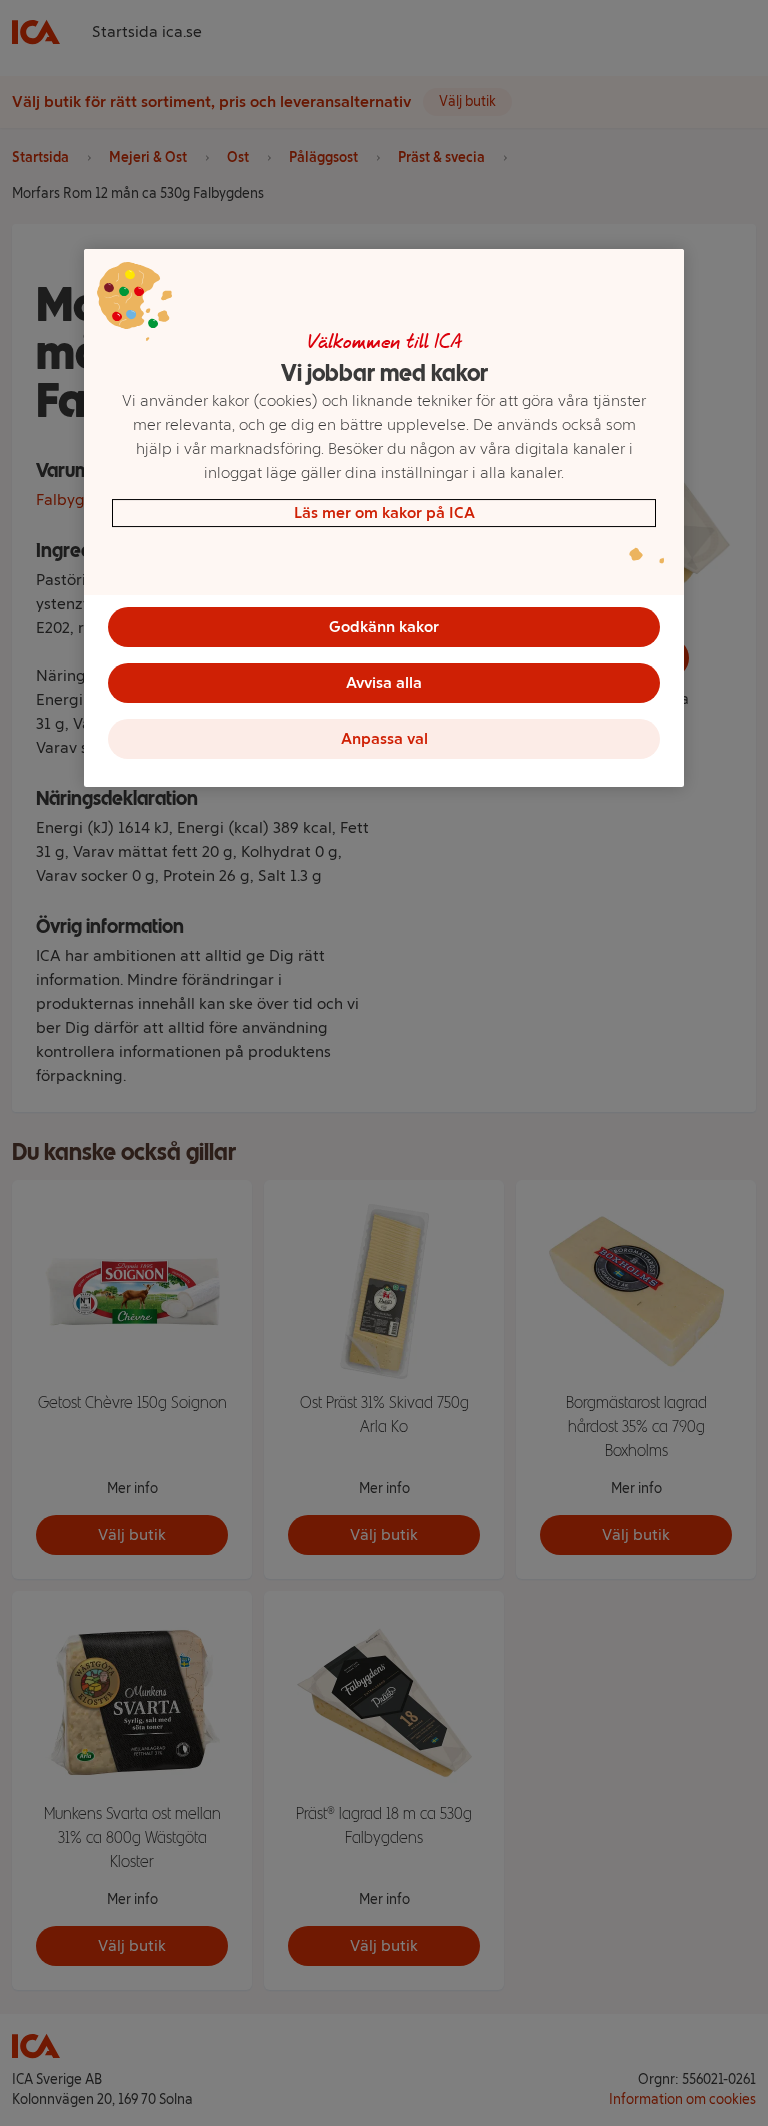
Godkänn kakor (384, 626)
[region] (384, 518)
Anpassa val (384, 738)
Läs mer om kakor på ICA (384, 512)
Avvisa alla (384, 682)
